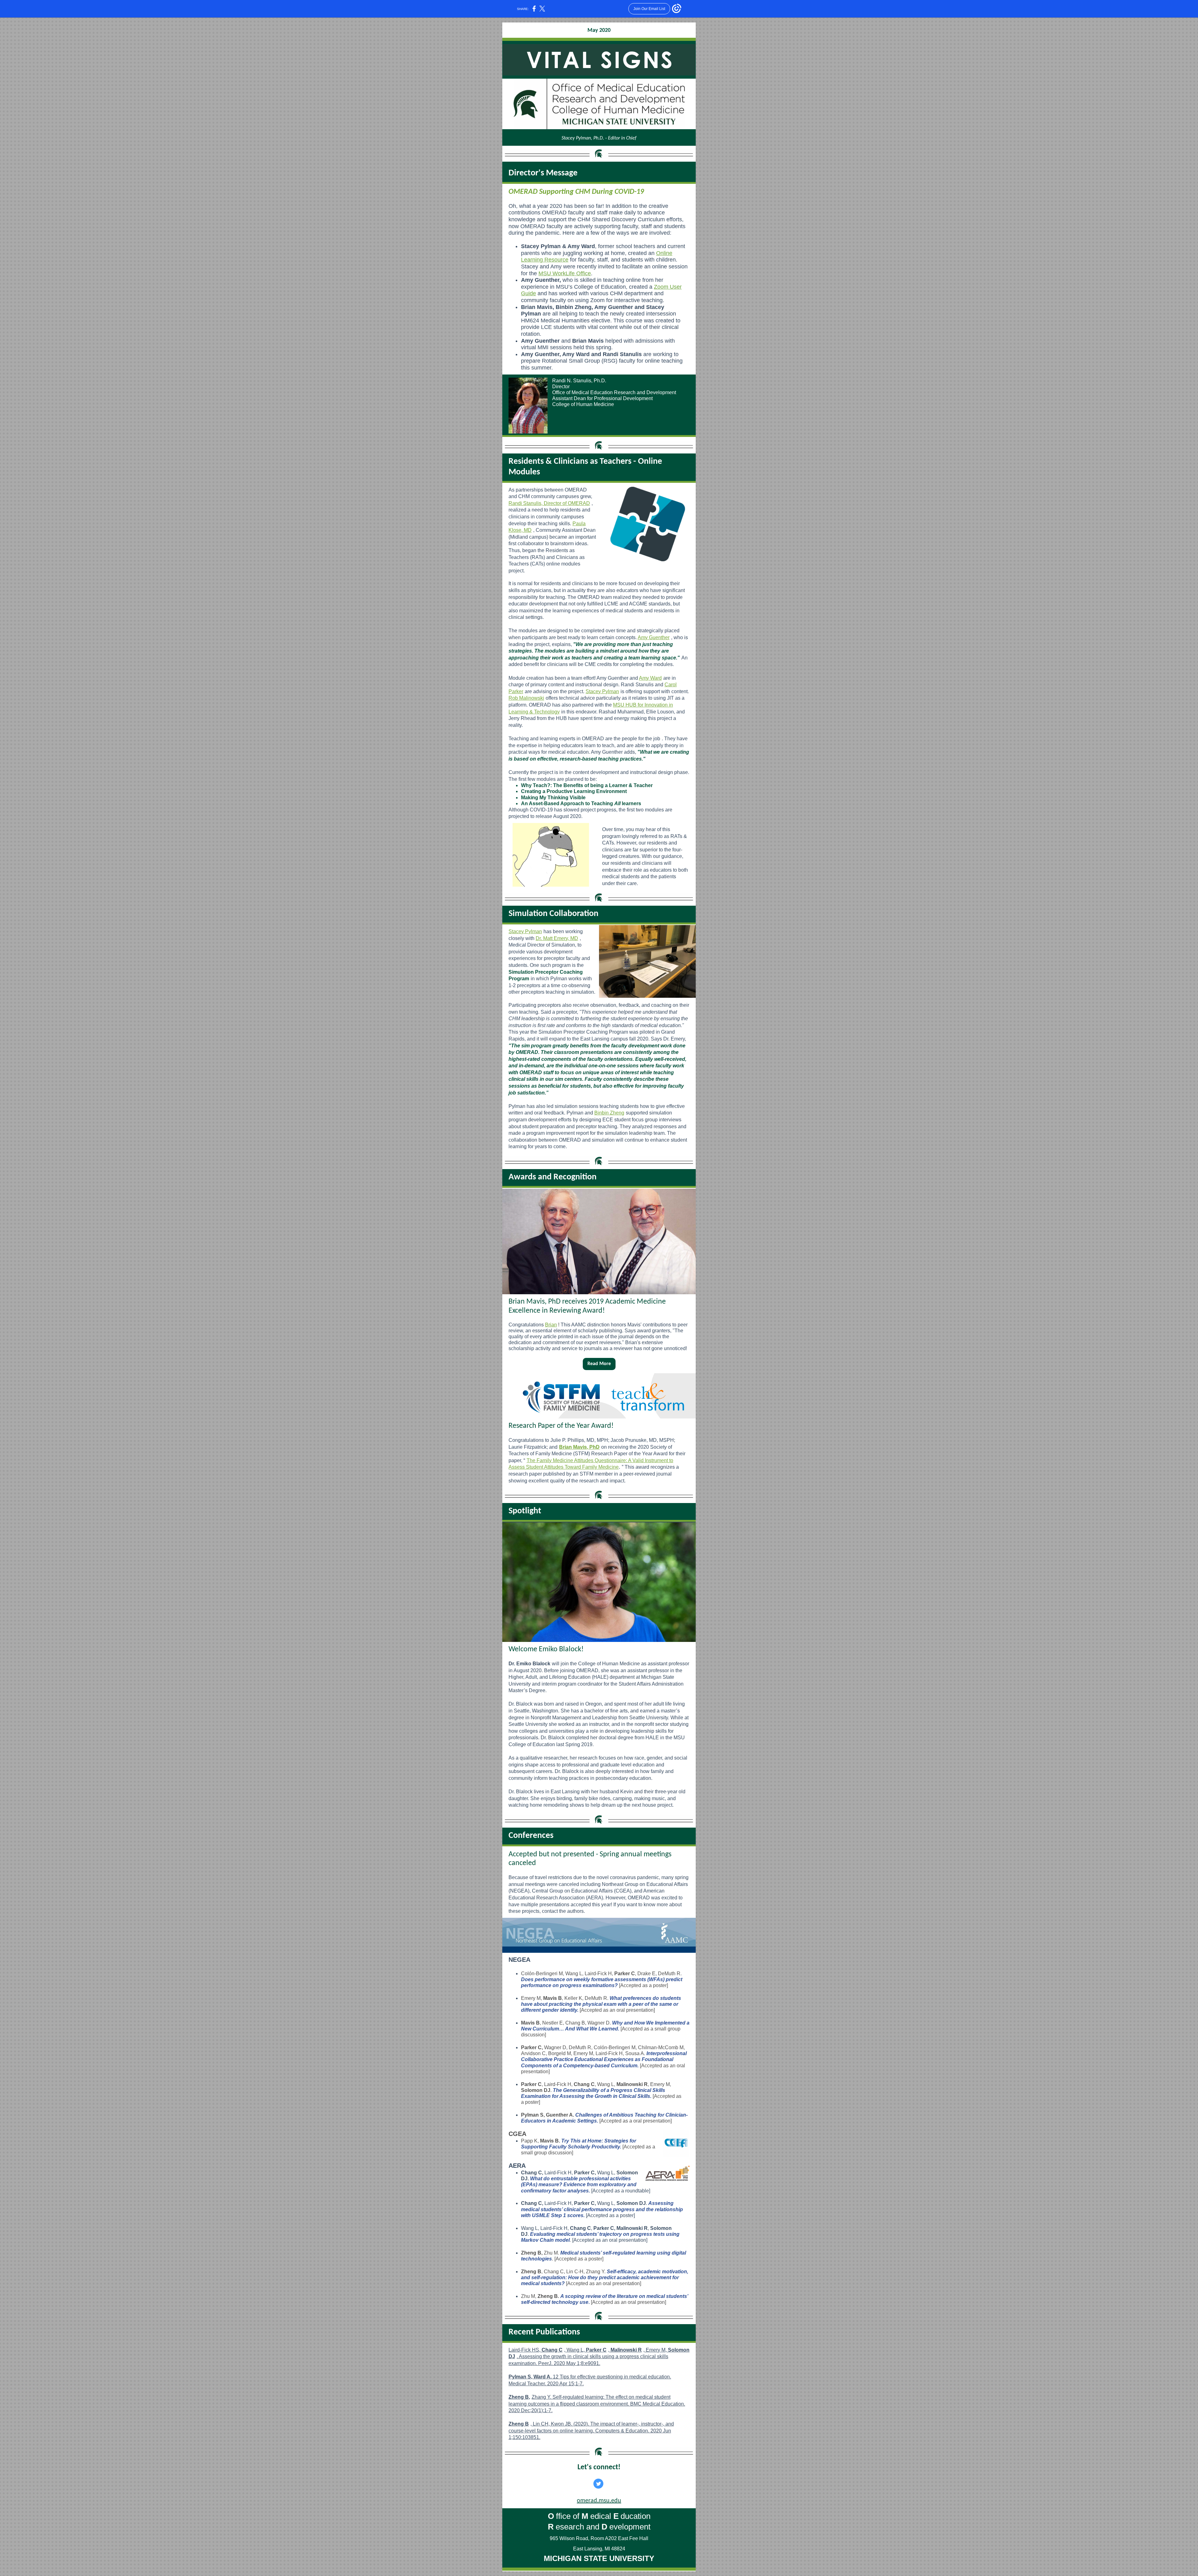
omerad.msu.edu (599, 2501)
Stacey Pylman (602, 691)
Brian (551, 1325)
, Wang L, (575, 2350)
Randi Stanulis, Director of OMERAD (549, 503)
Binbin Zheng (609, 1113)
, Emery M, (656, 2350)
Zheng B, (519, 2397)
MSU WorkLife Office (565, 273)
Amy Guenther (654, 637)
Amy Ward (650, 678)
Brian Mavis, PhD (579, 1447)
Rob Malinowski (526, 698)
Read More (599, 1364)
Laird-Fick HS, (525, 2350)
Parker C (596, 2350)
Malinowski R (626, 2350)
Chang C (552, 2350)
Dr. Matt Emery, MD (557, 938)
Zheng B (519, 2424)
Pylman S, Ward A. (531, 2377)
